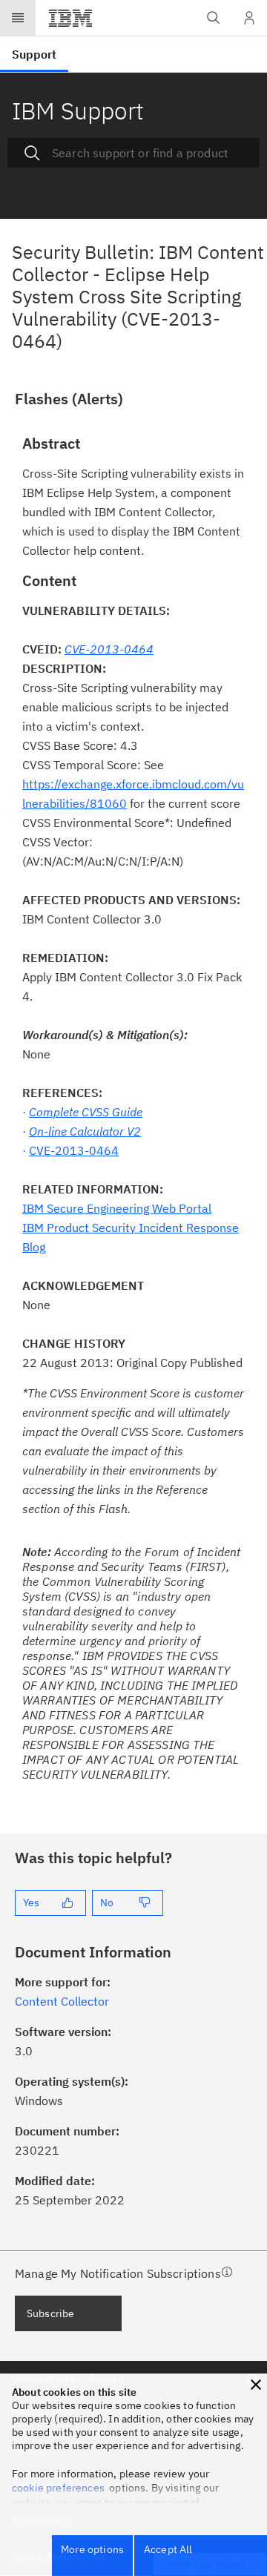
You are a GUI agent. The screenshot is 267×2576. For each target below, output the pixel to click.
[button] (256, 2385)
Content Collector (62, 2001)
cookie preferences (58, 2488)
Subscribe (50, 2313)
